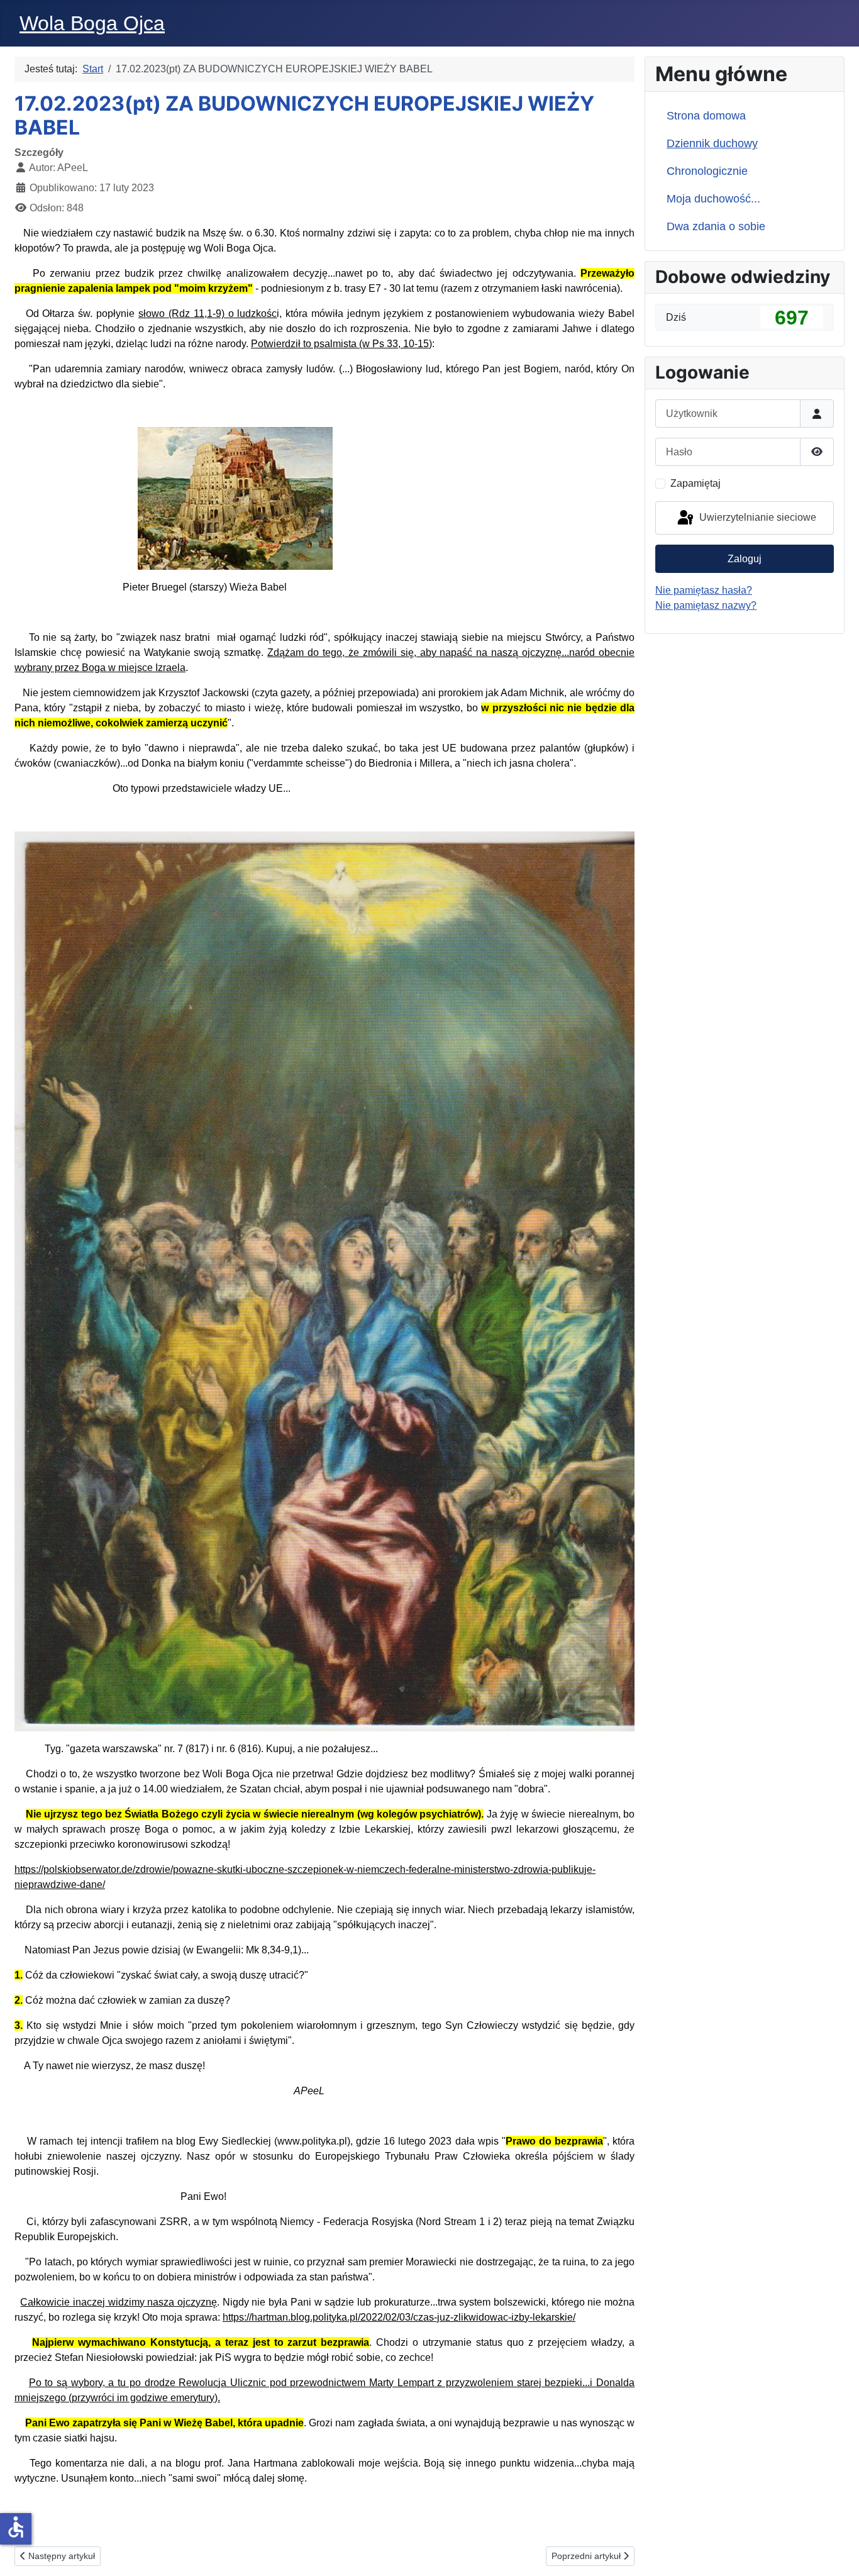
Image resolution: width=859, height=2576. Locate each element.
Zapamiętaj (696, 483)
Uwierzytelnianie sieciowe (756, 517)
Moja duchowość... (713, 199)
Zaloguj (745, 559)
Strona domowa (706, 116)
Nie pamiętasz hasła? (704, 590)
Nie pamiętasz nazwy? (706, 605)
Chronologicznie (707, 171)
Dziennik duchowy (712, 143)
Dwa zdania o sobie (716, 226)
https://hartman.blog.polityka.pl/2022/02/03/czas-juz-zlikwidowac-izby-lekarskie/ (399, 2317)
